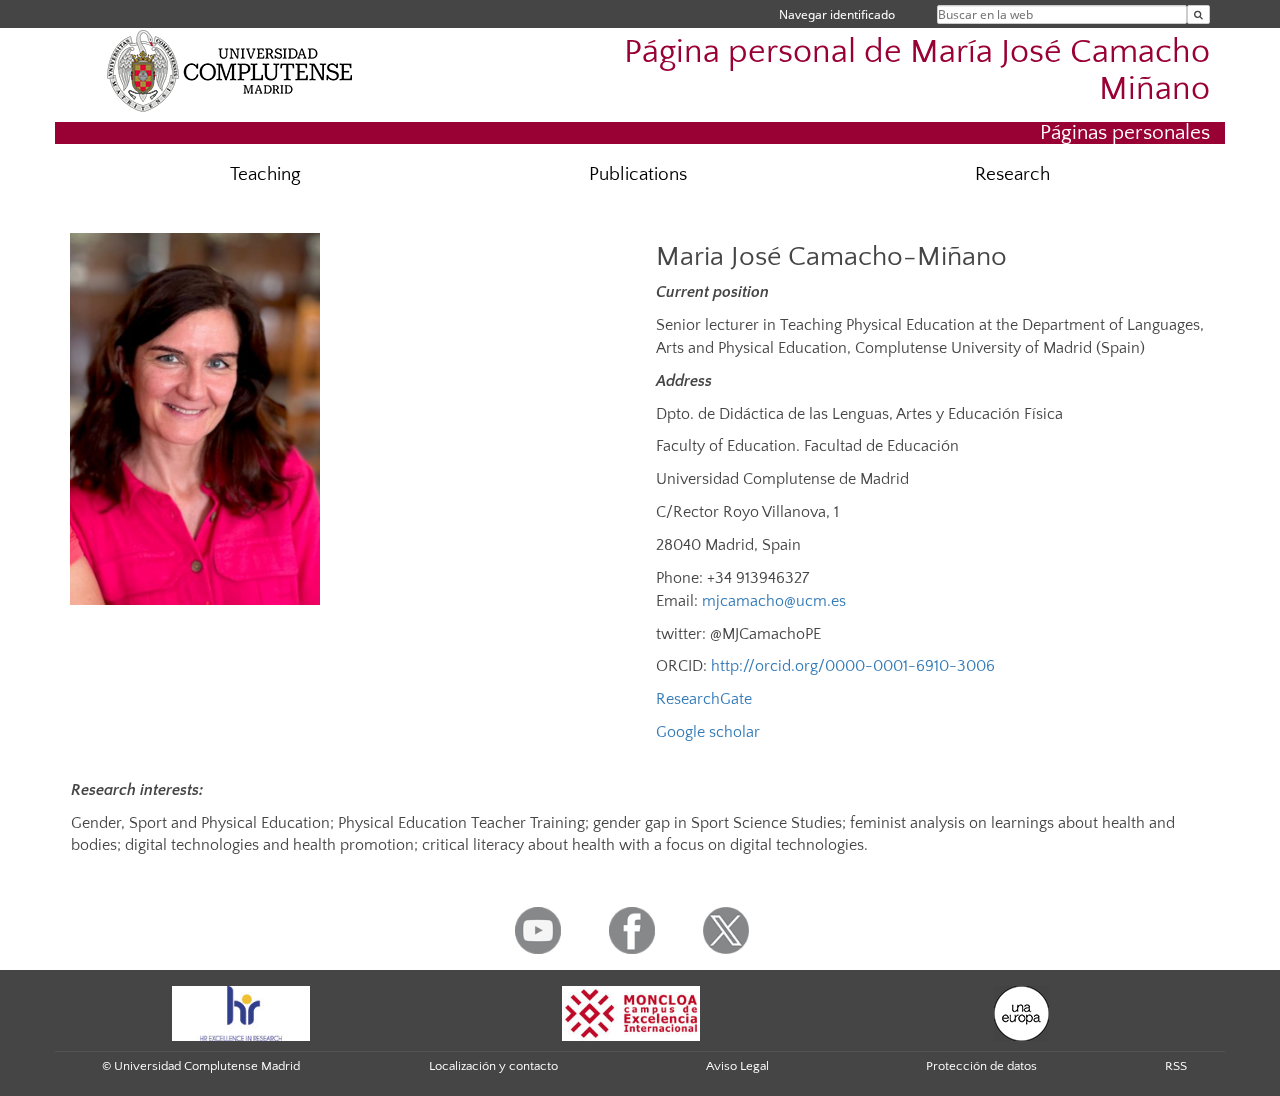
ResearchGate (704, 699)
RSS (1176, 1066)
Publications (638, 174)
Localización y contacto (493, 1066)
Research (1012, 174)
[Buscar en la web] (1198, 14)
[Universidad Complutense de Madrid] (230, 70)
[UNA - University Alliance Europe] (1021, 1012)
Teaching (265, 174)
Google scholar (708, 732)
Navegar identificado (837, 14)
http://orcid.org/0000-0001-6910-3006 (853, 666)
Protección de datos (981, 1066)
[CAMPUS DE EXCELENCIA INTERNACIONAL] (631, 1012)
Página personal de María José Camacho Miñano (917, 71)
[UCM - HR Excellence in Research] (241, 1012)
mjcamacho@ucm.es (774, 601)
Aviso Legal (737, 1066)
